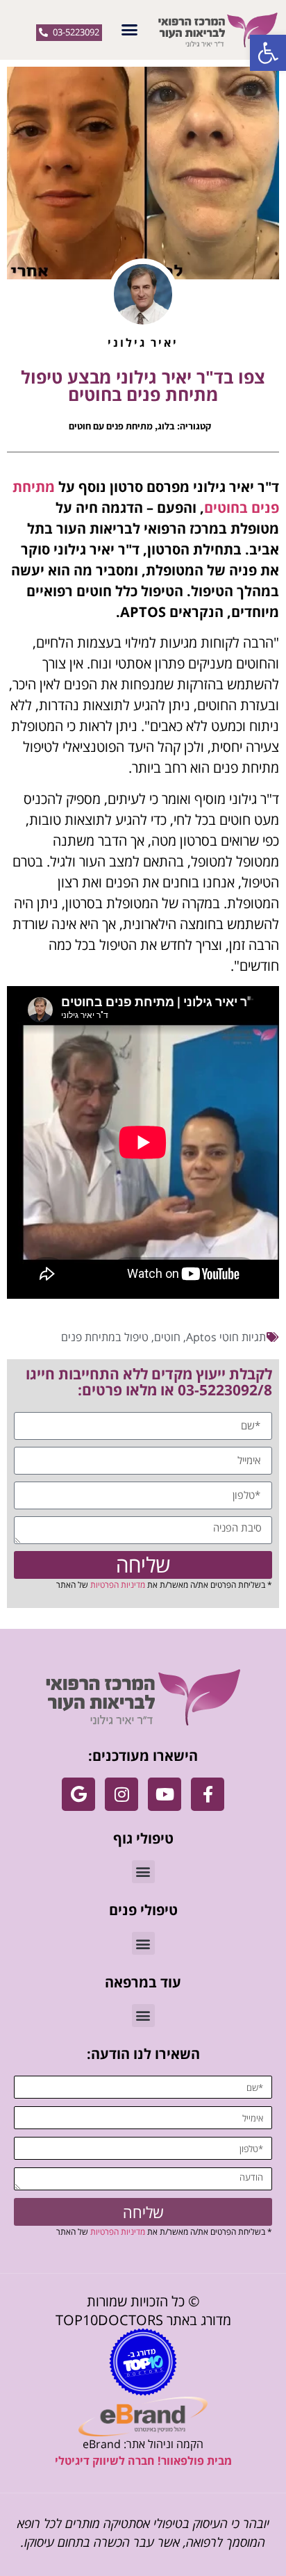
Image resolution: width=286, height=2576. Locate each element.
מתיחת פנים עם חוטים (111, 426)
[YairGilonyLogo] (143, 1697)
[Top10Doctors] (143, 2362)
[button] (268, 53)
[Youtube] (165, 1794)
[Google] (78, 1794)
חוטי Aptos (212, 1337)
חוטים (167, 1337)
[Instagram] (121, 1794)
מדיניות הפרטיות (118, 1585)
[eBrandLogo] (143, 2417)
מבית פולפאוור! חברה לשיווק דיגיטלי (143, 2461)
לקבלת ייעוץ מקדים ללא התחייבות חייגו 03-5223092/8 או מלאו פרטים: (149, 1382)
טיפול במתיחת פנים (105, 1337)
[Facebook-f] (208, 1794)
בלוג (166, 426)
